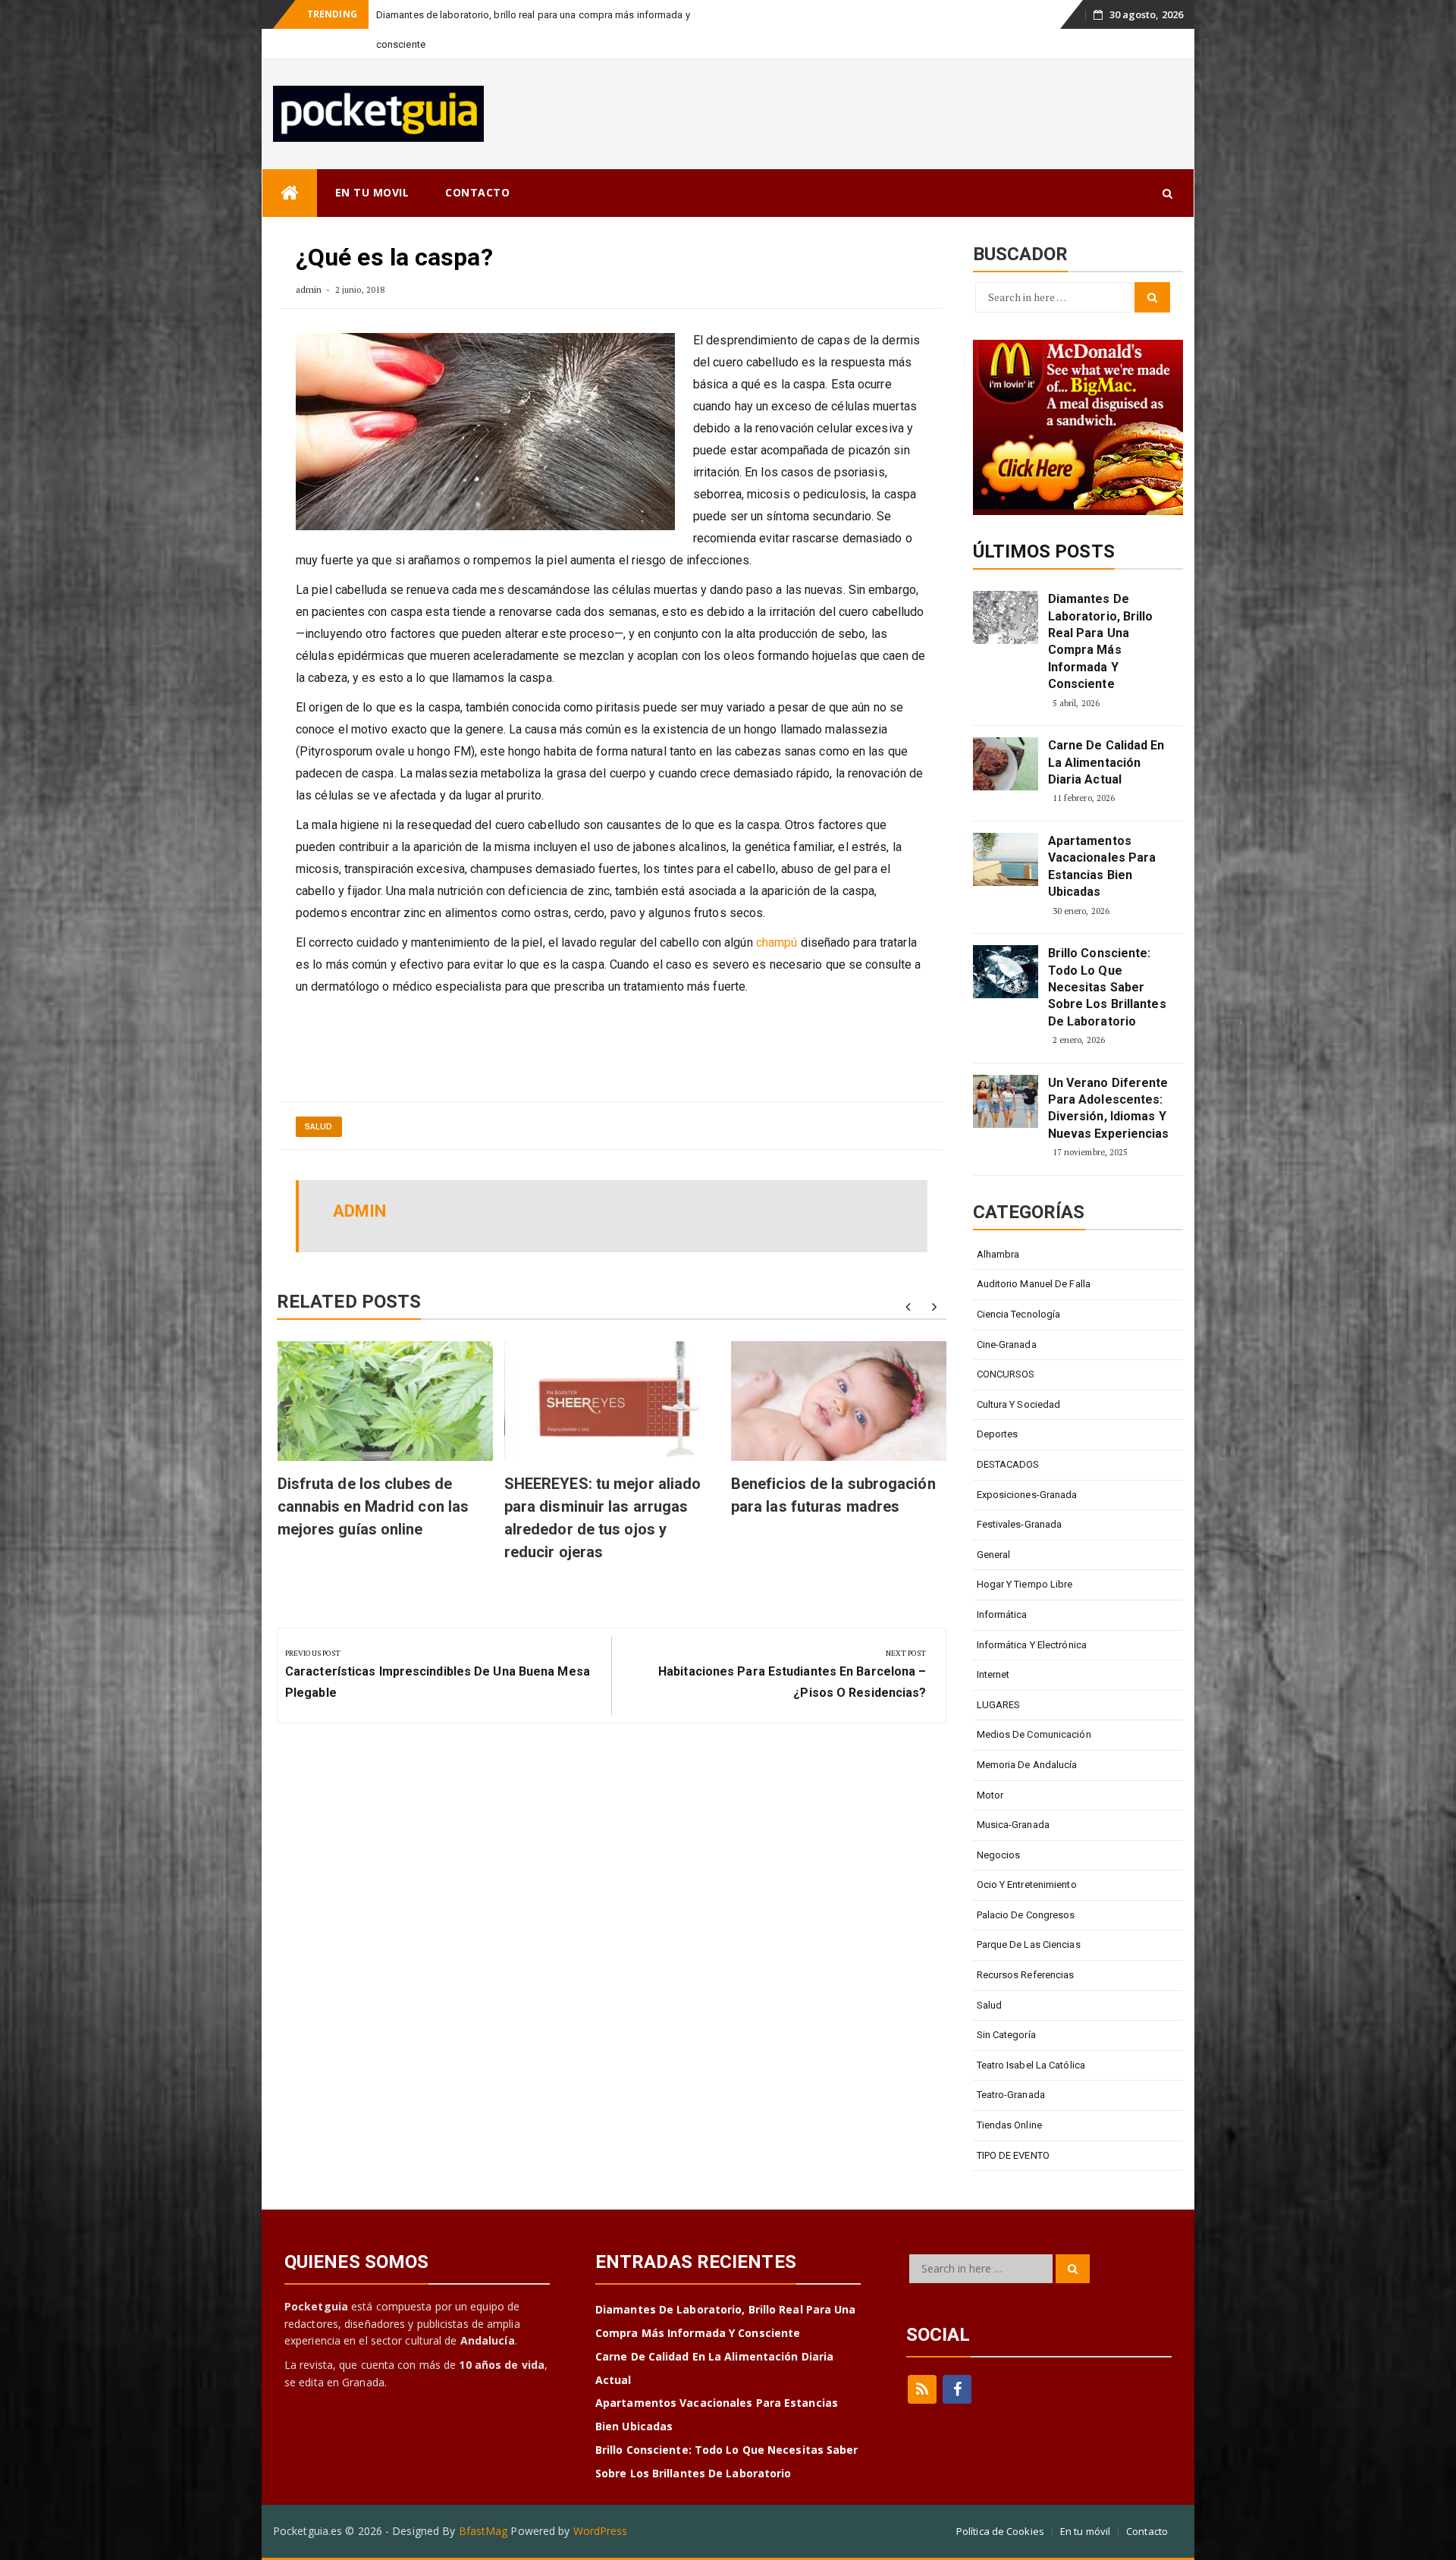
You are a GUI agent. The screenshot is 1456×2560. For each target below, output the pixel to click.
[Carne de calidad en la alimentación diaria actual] (1006, 734)
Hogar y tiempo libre (1025, 1555)
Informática (1002, 1585)
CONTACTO (477, 163)
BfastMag (483, 2501)
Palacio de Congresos (1026, 1885)
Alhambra (998, 1225)
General (994, 1525)
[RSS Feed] (922, 2360)
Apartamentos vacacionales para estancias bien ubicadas (1102, 837)
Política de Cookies (1000, 2502)
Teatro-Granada (1011, 2065)
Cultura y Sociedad (1019, 1375)
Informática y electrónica (1032, 1615)
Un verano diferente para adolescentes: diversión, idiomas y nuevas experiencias (1109, 1079)
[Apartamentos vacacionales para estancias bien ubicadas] (1006, 830)
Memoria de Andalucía (1027, 1735)
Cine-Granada (1007, 1315)
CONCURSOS (1006, 1344)
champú (777, 913)
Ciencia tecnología (1019, 1285)
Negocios (999, 1825)
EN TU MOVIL (372, 163)
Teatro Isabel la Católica (1031, 2035)
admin (309, 260)
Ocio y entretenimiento (1027, 1855)
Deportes (998, 1404)
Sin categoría (1006, 2005)
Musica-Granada (1013, 1795)
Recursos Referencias (1026, 1945)
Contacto (1147, 2502)
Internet (993, 1645)
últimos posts (1044, 522)
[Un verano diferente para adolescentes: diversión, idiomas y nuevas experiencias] (1006, 1072)
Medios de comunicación (1034, 1705)
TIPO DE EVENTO (1013, 2126)
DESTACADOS (1008, 1435)
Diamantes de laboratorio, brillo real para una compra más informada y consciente (1101, 612)
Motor (990, 1765)
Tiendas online (1009, 2095)
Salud (319, 1097)
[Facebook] (957, 2360)
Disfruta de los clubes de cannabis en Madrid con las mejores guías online (373, 1477)
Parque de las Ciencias (1029, 1915)
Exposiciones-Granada (1027, 1465)
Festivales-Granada (1020, 1495)
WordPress (601, 2501)
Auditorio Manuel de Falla (1034, 1254)
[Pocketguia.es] (290, 163)
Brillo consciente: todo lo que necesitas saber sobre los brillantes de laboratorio (1107, 958)
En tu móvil (1085, 2502)
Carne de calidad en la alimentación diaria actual (1106, 733)
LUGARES (999, 1675)
